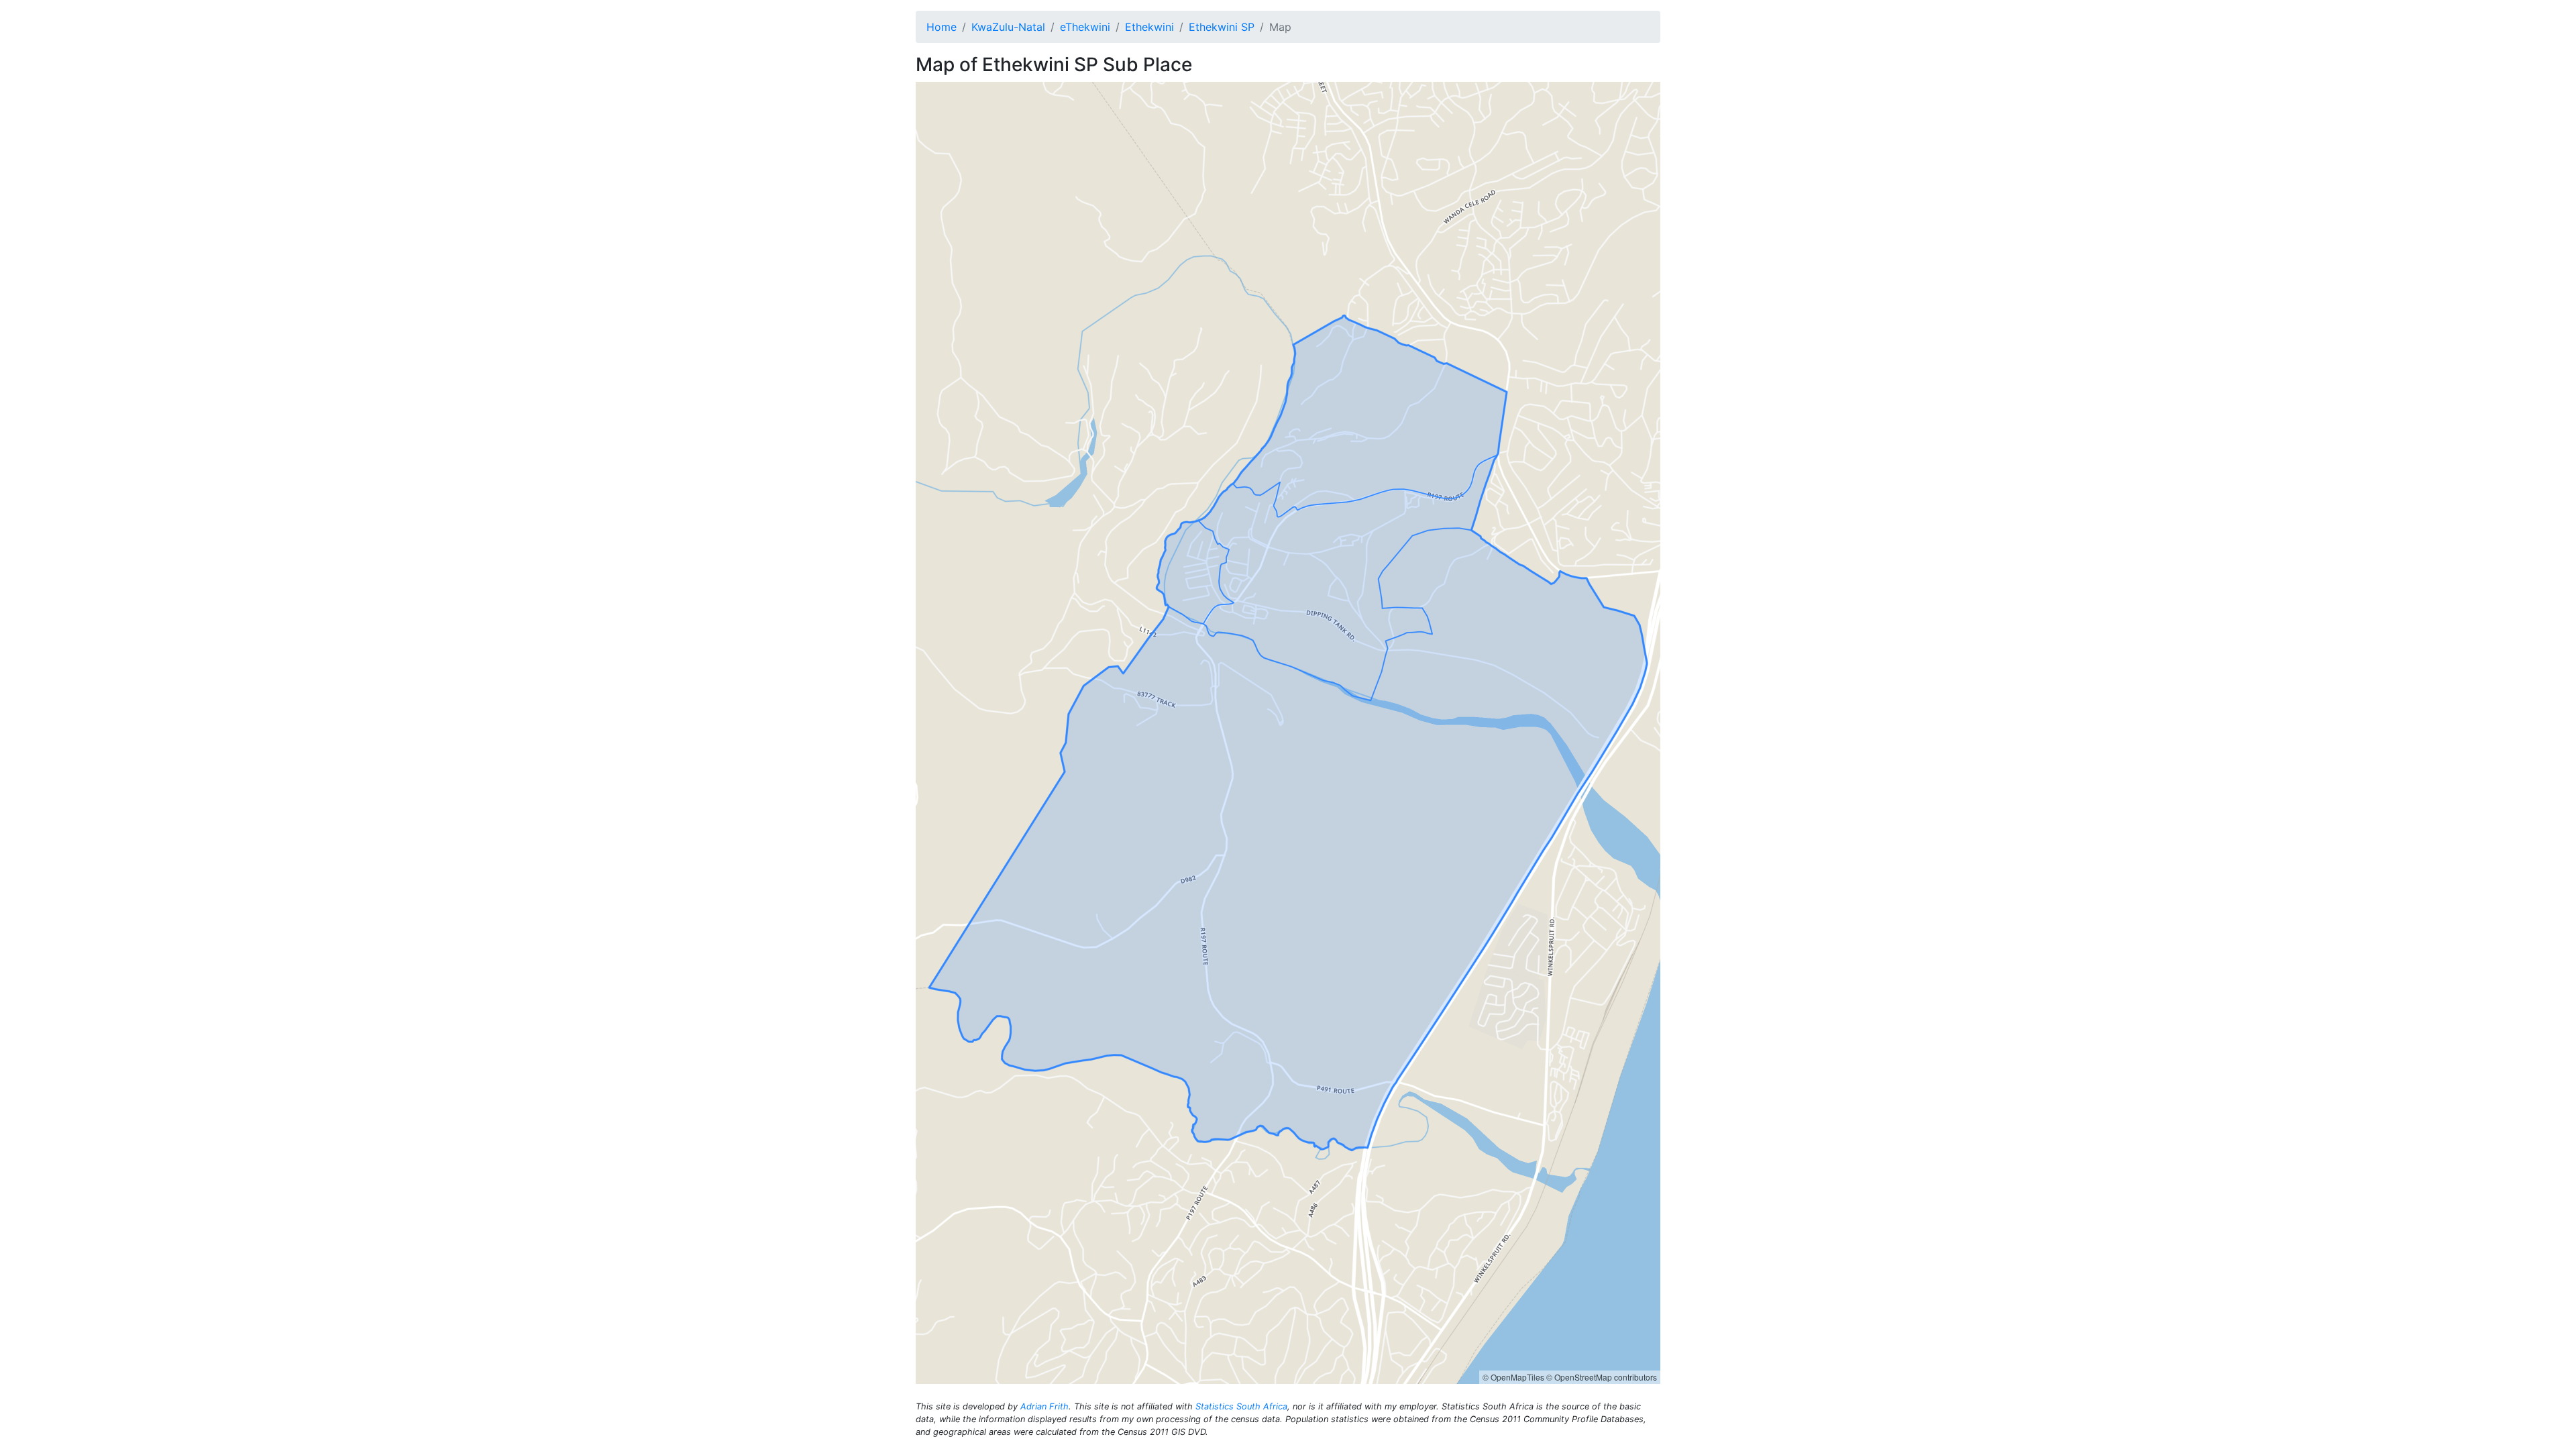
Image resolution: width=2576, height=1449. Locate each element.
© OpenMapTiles (1513, 1377)
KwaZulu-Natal (1008, 27)
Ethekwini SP (1222, 27)
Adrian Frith (1044, 1406)
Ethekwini (1149, 27)
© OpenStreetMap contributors (1602, 1377)
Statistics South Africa (1241, 1406)
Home (942, 27)
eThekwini (1085, 27)
